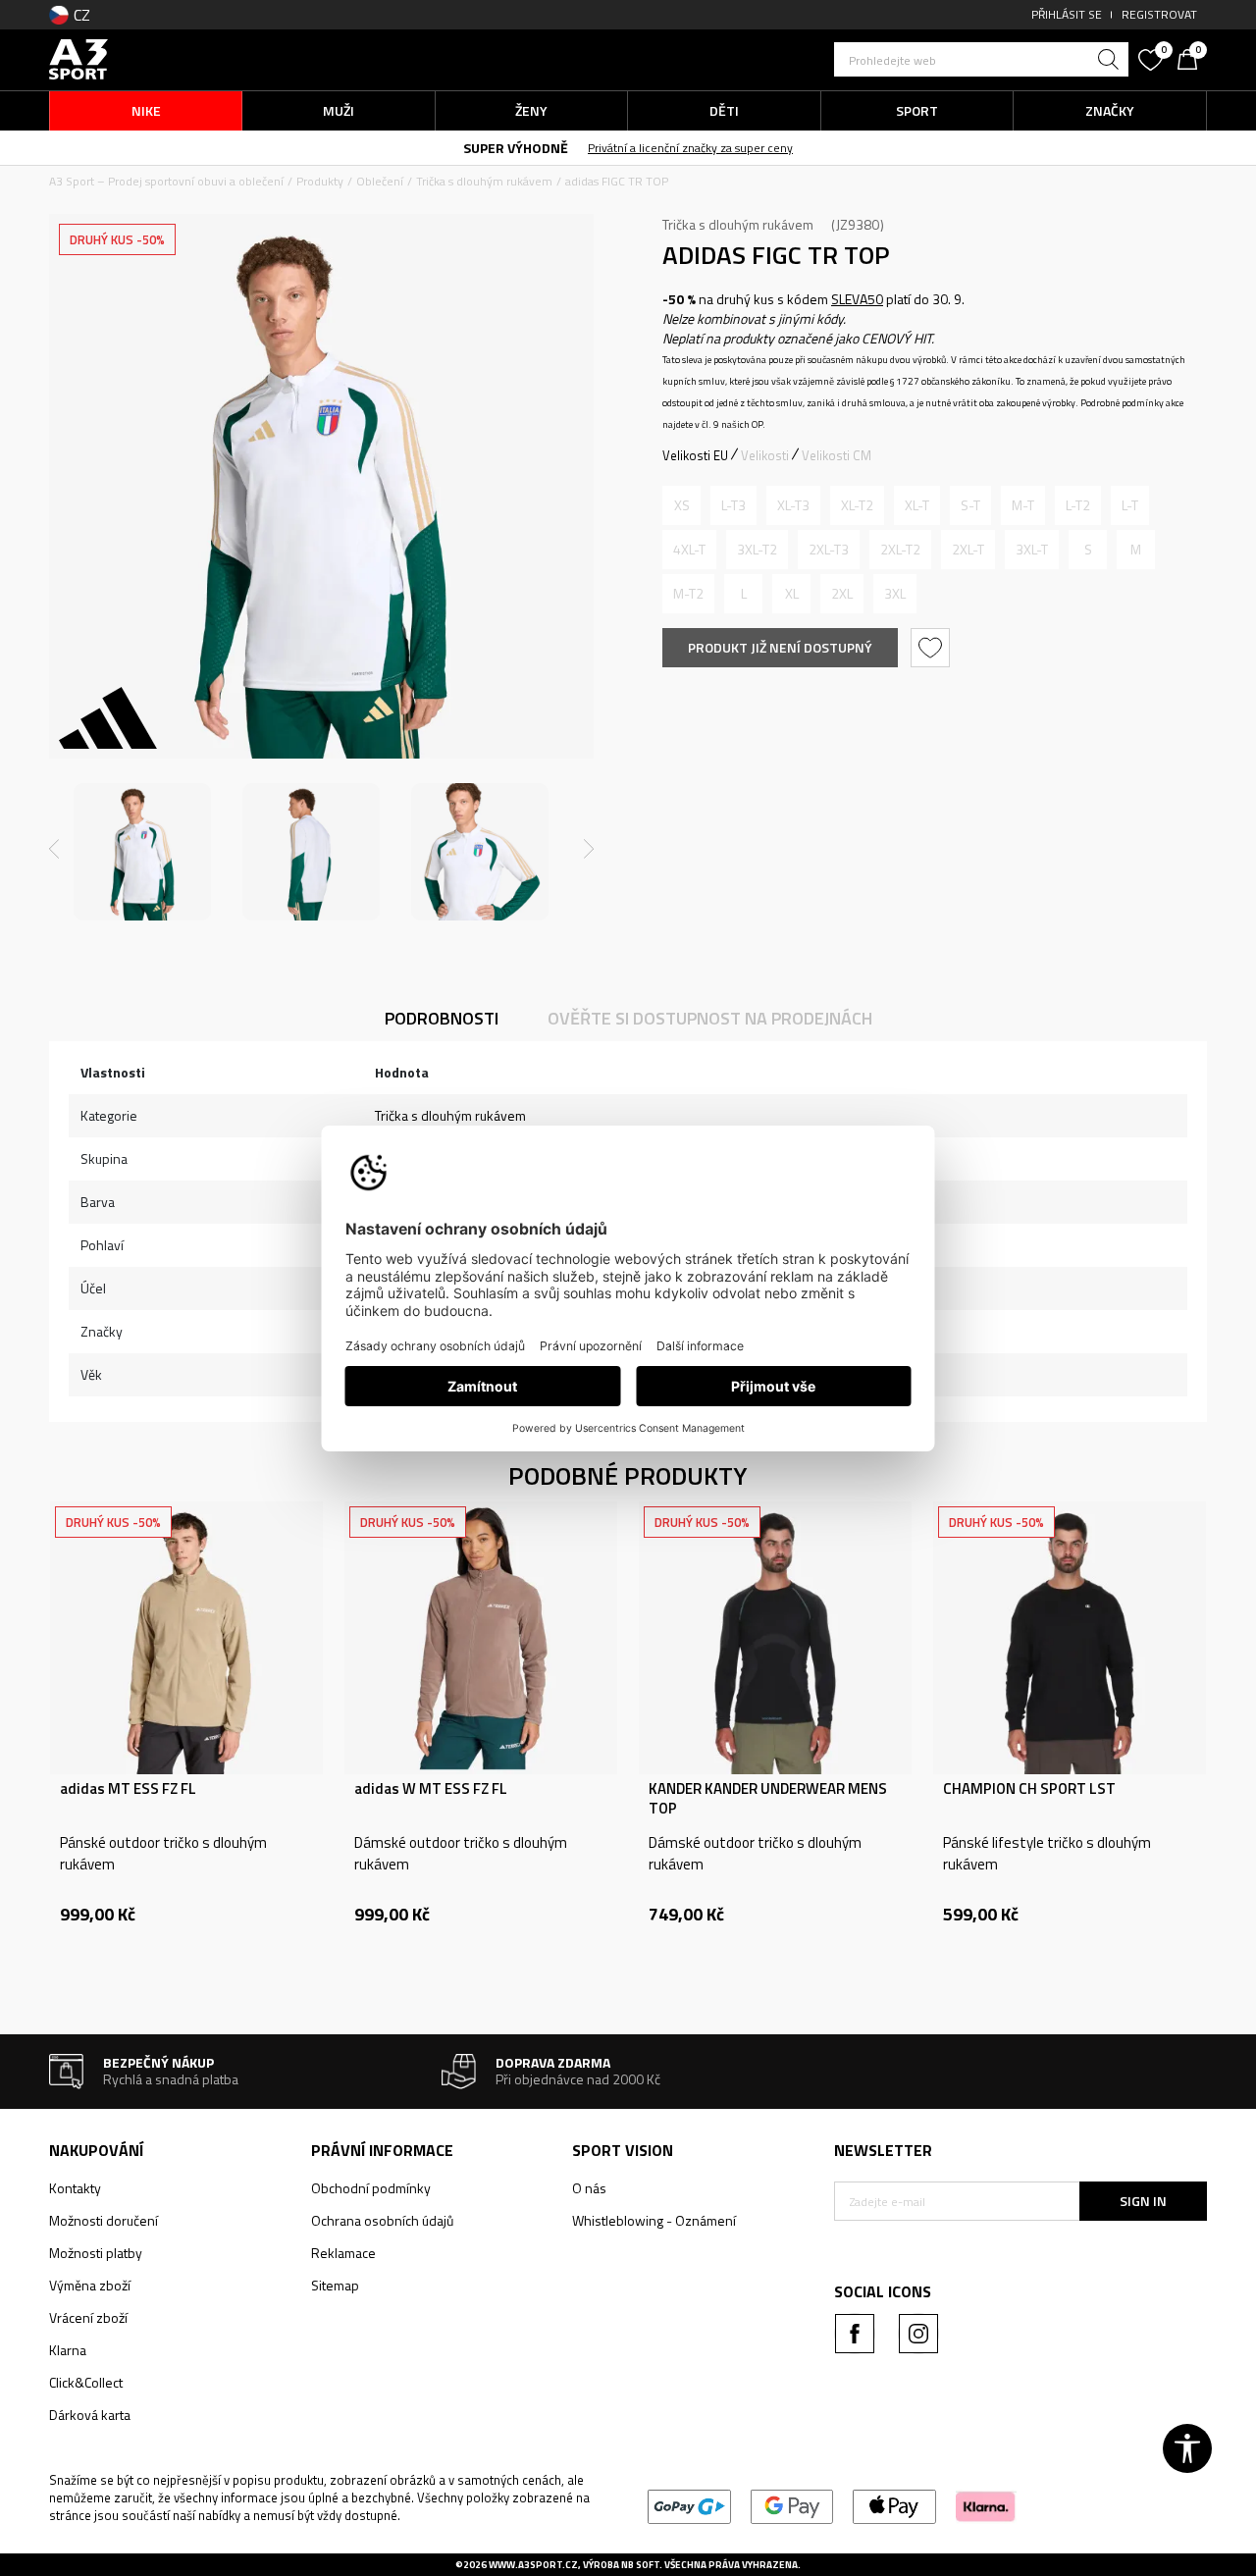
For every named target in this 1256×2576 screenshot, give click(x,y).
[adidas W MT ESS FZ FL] (481, 1638)
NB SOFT (640, 2565)
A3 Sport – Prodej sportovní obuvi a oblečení (166, 181)
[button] (981, 59)
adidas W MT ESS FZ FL (431, 1789)
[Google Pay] (792, 2505)
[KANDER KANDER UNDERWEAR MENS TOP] (775, 1638)
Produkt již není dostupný (780, 647)
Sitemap (335, 2285)
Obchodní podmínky (371, 2188)
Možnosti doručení (104, 2220)
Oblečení (380, 181)
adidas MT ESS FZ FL (128, 1789)
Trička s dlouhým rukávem (484, 181)
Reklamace (343, 2253)
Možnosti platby (96, 2253)
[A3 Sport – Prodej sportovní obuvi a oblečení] (78, 57)
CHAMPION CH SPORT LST (1029, 1789)
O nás (589, 2188)
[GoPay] (689, 2505)
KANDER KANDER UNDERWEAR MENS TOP (768, 1799)
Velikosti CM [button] (837, 455)
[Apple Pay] (894, 2505)
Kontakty (75, 2188)
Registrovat (1159, 14)
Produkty (320, 181)
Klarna (68, 2350)
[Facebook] (855, 2334)
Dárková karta (90, 2415)
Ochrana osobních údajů (382, 2220)
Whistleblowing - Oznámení (654, 2220)
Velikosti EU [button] (695, 455)
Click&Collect (86, 2382)
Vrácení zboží (88, 2317)
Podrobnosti (442, 1018)
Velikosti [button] (765, 455)
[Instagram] (918, 2334)
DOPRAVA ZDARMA (654, 147)
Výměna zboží (90, 2285)
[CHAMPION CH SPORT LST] (1070, 1638)
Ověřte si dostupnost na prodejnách (710, 1018)
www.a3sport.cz (533, 2565)
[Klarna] (986, 2505)
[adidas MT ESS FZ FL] (186, 1638)
